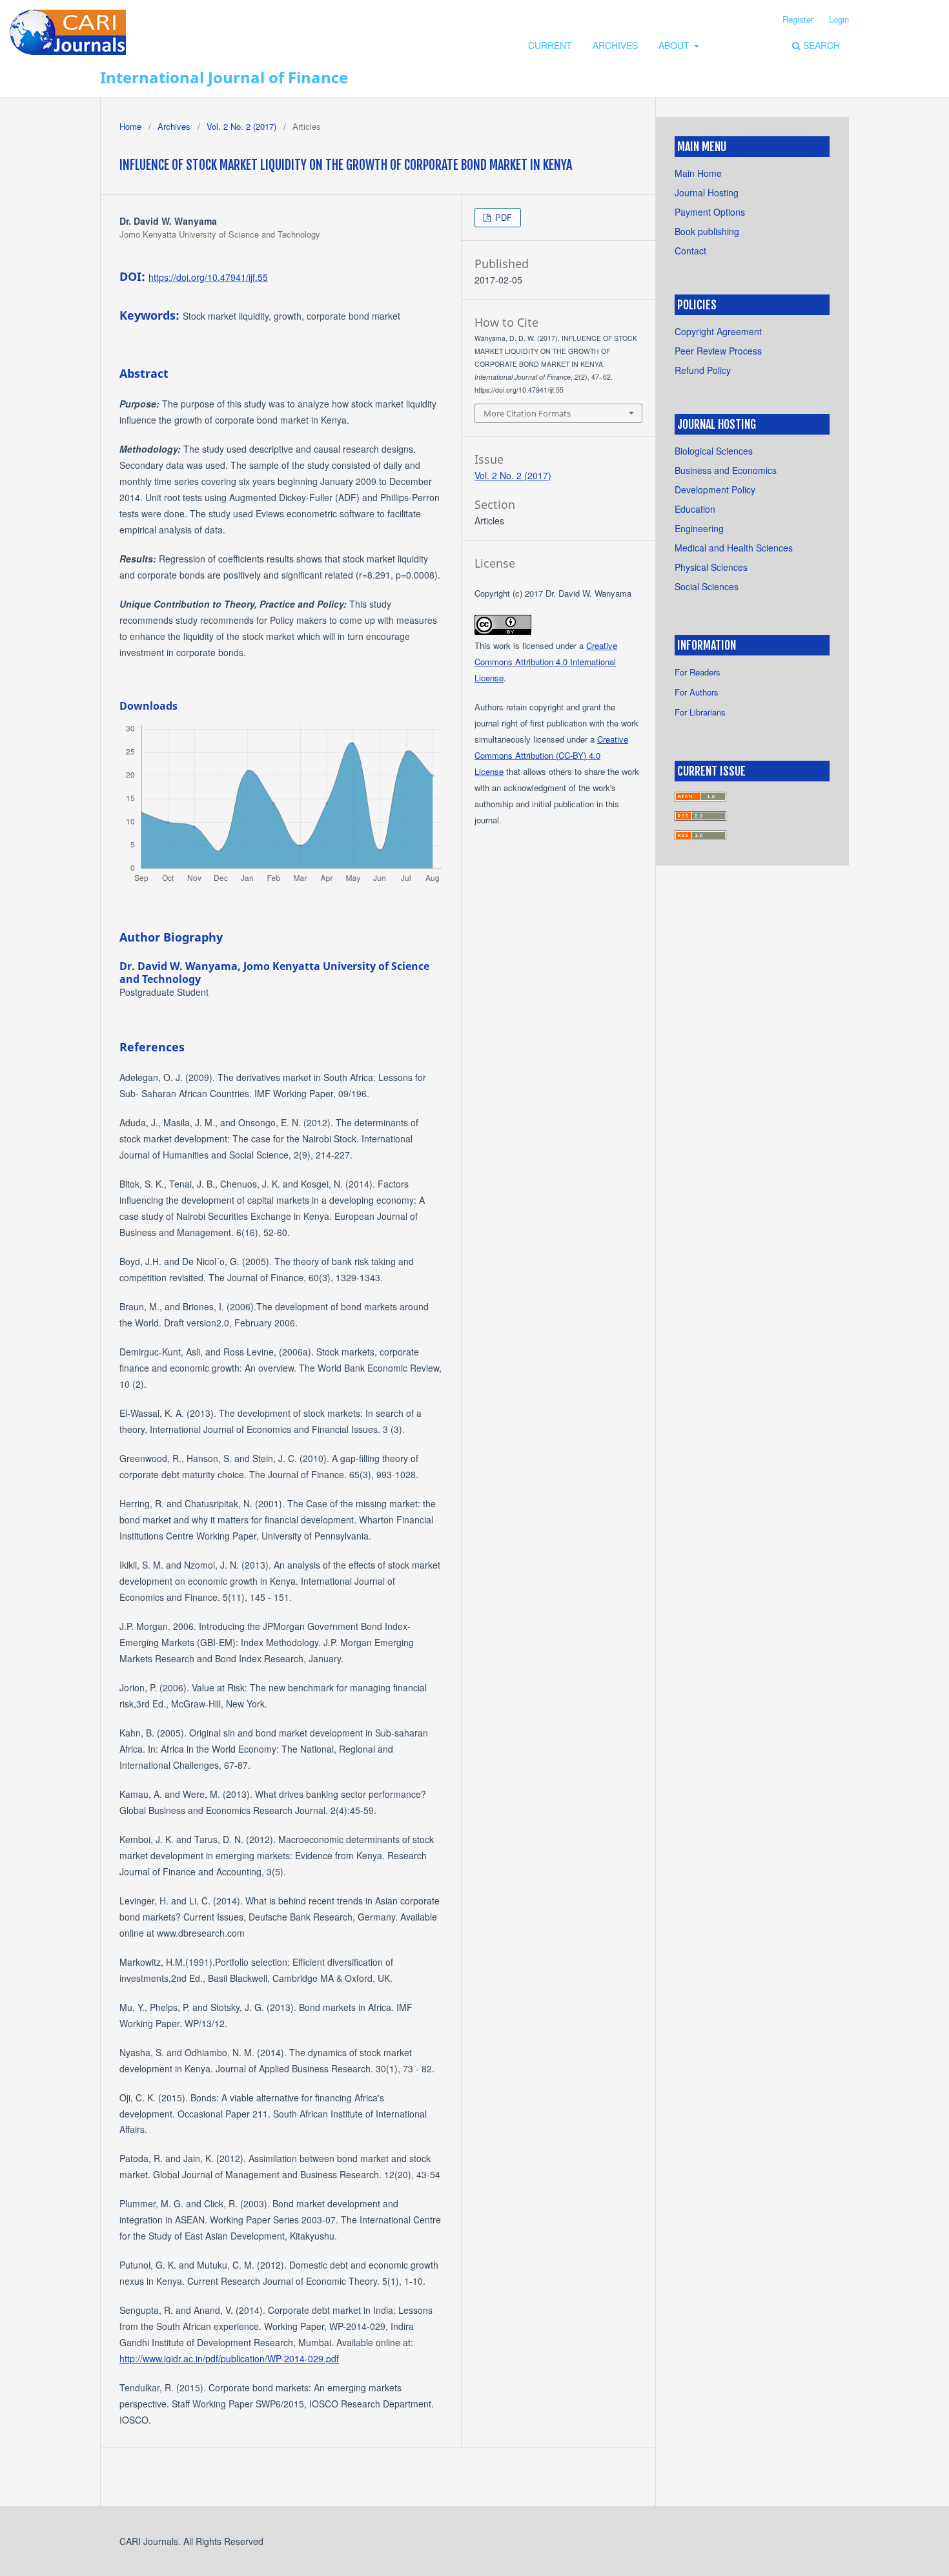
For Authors (697, 692)
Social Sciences (707, 586)
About (675, 45)
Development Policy (715, 489)
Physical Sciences (711, 567)
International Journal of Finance (224, 77)
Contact (690, 251)
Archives (615, 45)
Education (695, 509)
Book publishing (707, 231)
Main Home (698, 173)
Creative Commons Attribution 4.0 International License (546, 662)
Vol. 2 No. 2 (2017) (241, 126)
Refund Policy (703, 370)
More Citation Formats (527, 413)
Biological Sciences (714, 451)
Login (839, 19)
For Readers (698, 672)
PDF (502, 217)
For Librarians (700, 712)
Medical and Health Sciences (734, 548)
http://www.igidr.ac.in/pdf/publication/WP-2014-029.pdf (229, 2358)
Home (130, 126)
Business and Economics (726, 470)
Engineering (699, 528)
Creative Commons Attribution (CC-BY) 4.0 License (551, 755)
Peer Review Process (718, 351)
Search (820, 45)
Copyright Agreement (718, 331)
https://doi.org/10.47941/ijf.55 (208, 277)
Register (798, 19)
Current (550, 45)
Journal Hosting (707, 192)
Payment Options (710, 212)
